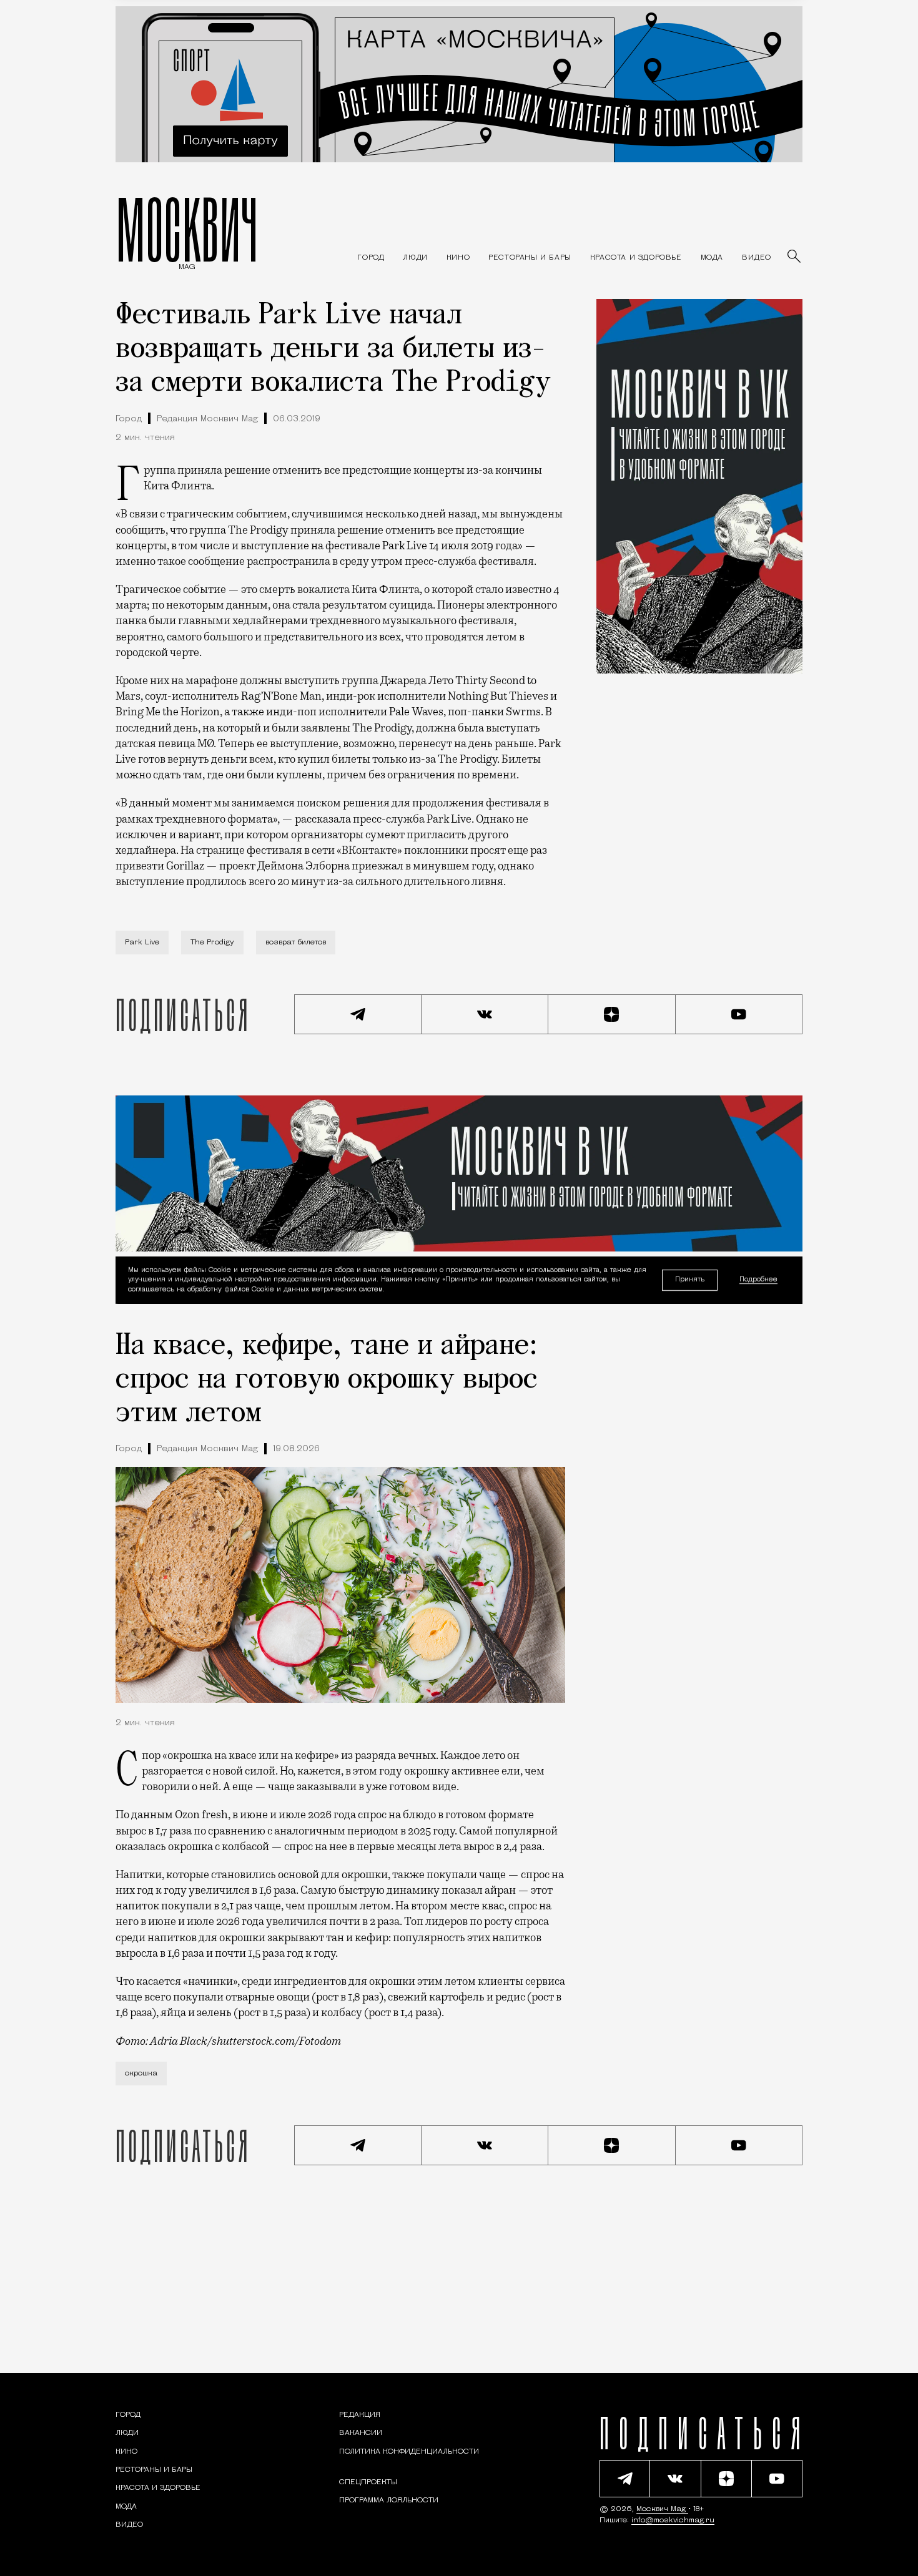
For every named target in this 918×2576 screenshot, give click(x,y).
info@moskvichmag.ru (673, 2520)
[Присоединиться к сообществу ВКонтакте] (485, 1014)
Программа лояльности (389, 2500)
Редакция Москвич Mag (207, 419)
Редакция (360, 2415)
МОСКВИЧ (187, 229)
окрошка (141, 2074)
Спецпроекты (368, 2482)
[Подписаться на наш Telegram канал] (358, 1014)
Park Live (142, 943)
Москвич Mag (662, 2509)
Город (129, 419)
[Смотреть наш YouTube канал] (739, 1014)
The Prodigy (212, 943)
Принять (690, 1279)
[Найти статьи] (795, 257)
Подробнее (758, 1280)
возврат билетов (296, 943)
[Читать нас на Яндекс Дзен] (612, 1014)
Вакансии (361, 2433)
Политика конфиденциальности (409, 2452)
